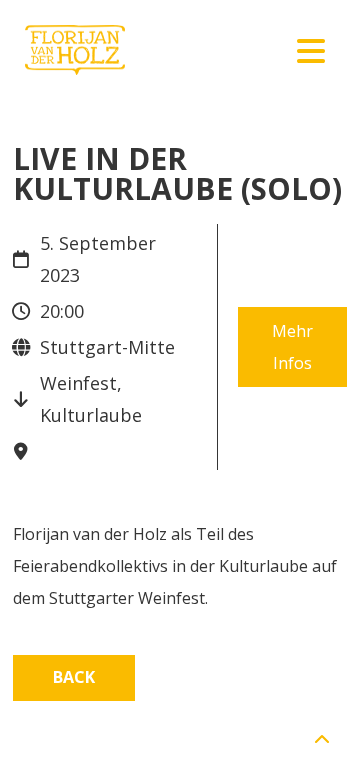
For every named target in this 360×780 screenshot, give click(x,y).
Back (74, 677)
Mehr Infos (292, 347)
